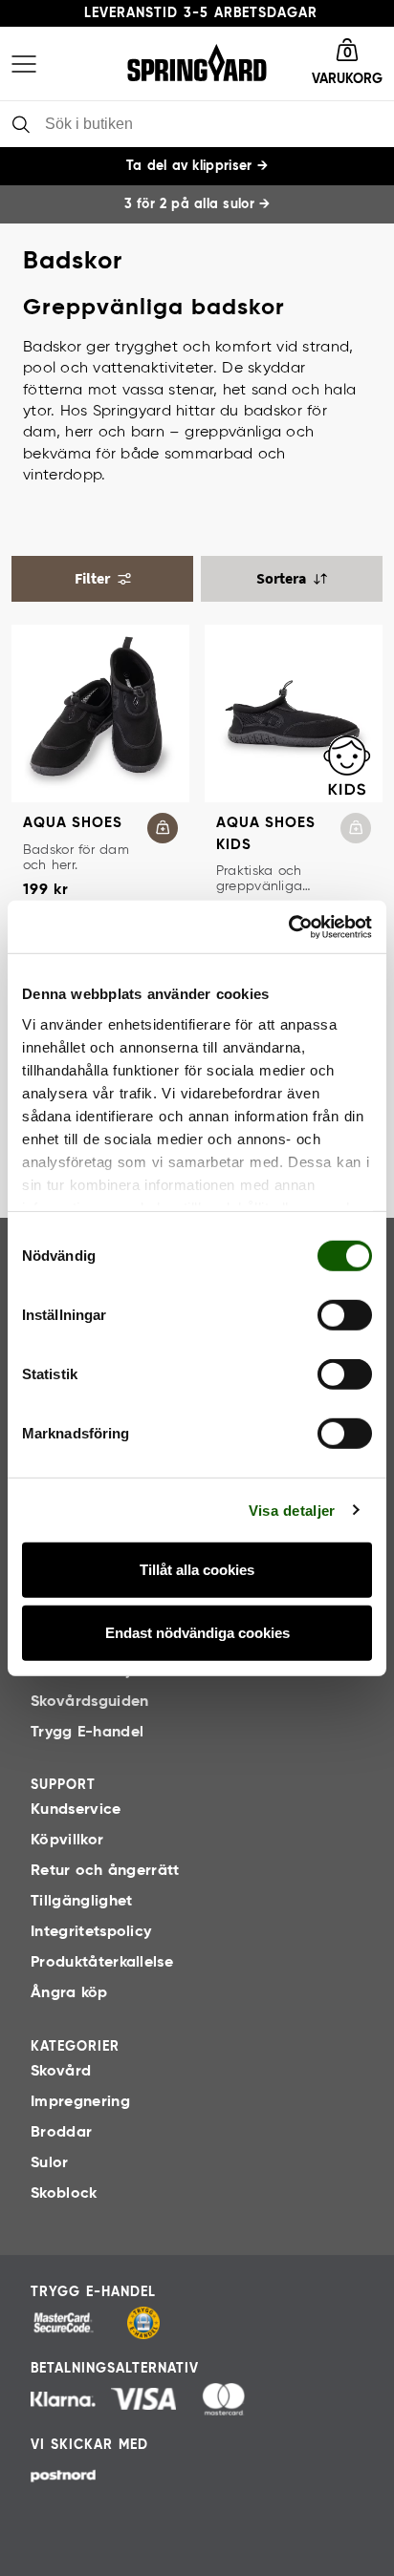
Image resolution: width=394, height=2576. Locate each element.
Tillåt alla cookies (197, 1570)
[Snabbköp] (163, 828)
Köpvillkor (67, 1841)
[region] (197, 204)
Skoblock (64, 2194)
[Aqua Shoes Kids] (294, 713)
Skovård (61, 2072)
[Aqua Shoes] (100, 713)
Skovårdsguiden (89, 1702)
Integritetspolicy (91, 1932)
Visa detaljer (292, 1510)
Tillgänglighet (81, 1902)
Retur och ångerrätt (105, 1871)
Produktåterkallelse (102, 1963)
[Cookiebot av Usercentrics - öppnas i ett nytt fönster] (288, 926)
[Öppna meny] (24, 64)
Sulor (50, 2163)
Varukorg (347, 79)
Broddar (61, 2133)
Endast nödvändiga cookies (197, 1633)
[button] (347, 64)
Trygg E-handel (87, 1733)
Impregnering (80, 2102)
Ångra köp (69, 1993)
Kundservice (76, 1810)
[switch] (345, 1315)
